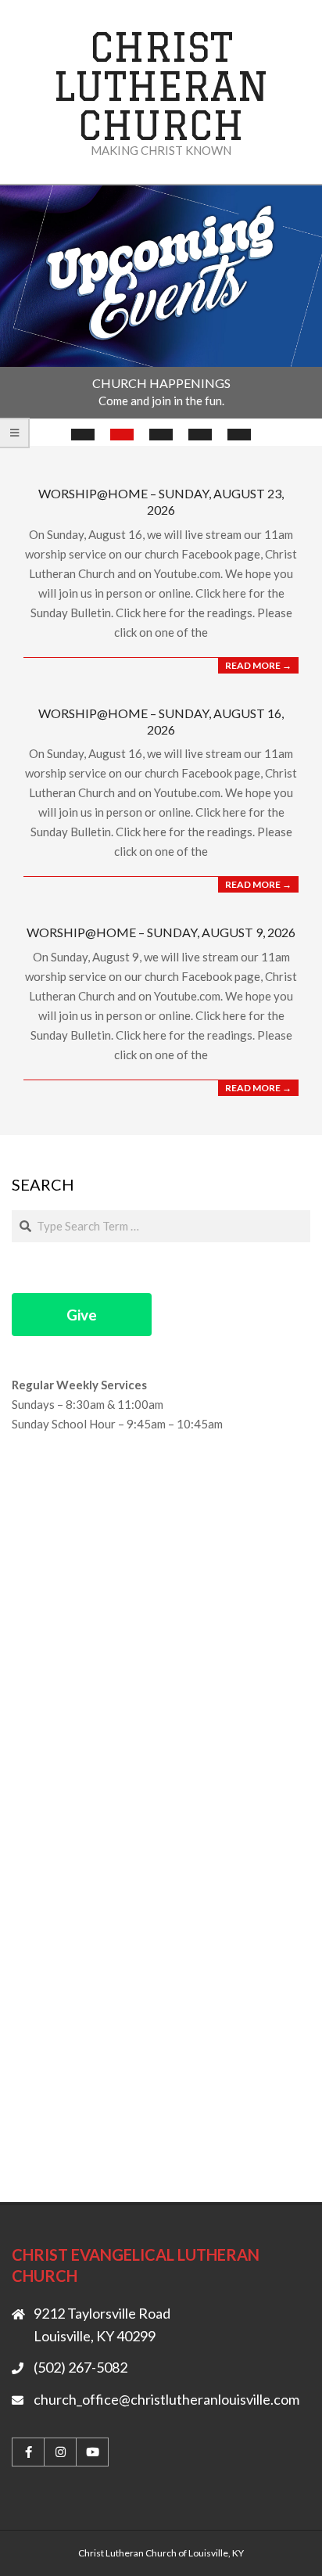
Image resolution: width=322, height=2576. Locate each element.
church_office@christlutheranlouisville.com (166, 2399)
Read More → (258, 665)
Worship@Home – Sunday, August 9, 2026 (161, 932)
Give (82, 1315)
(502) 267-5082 (80, 2367)
